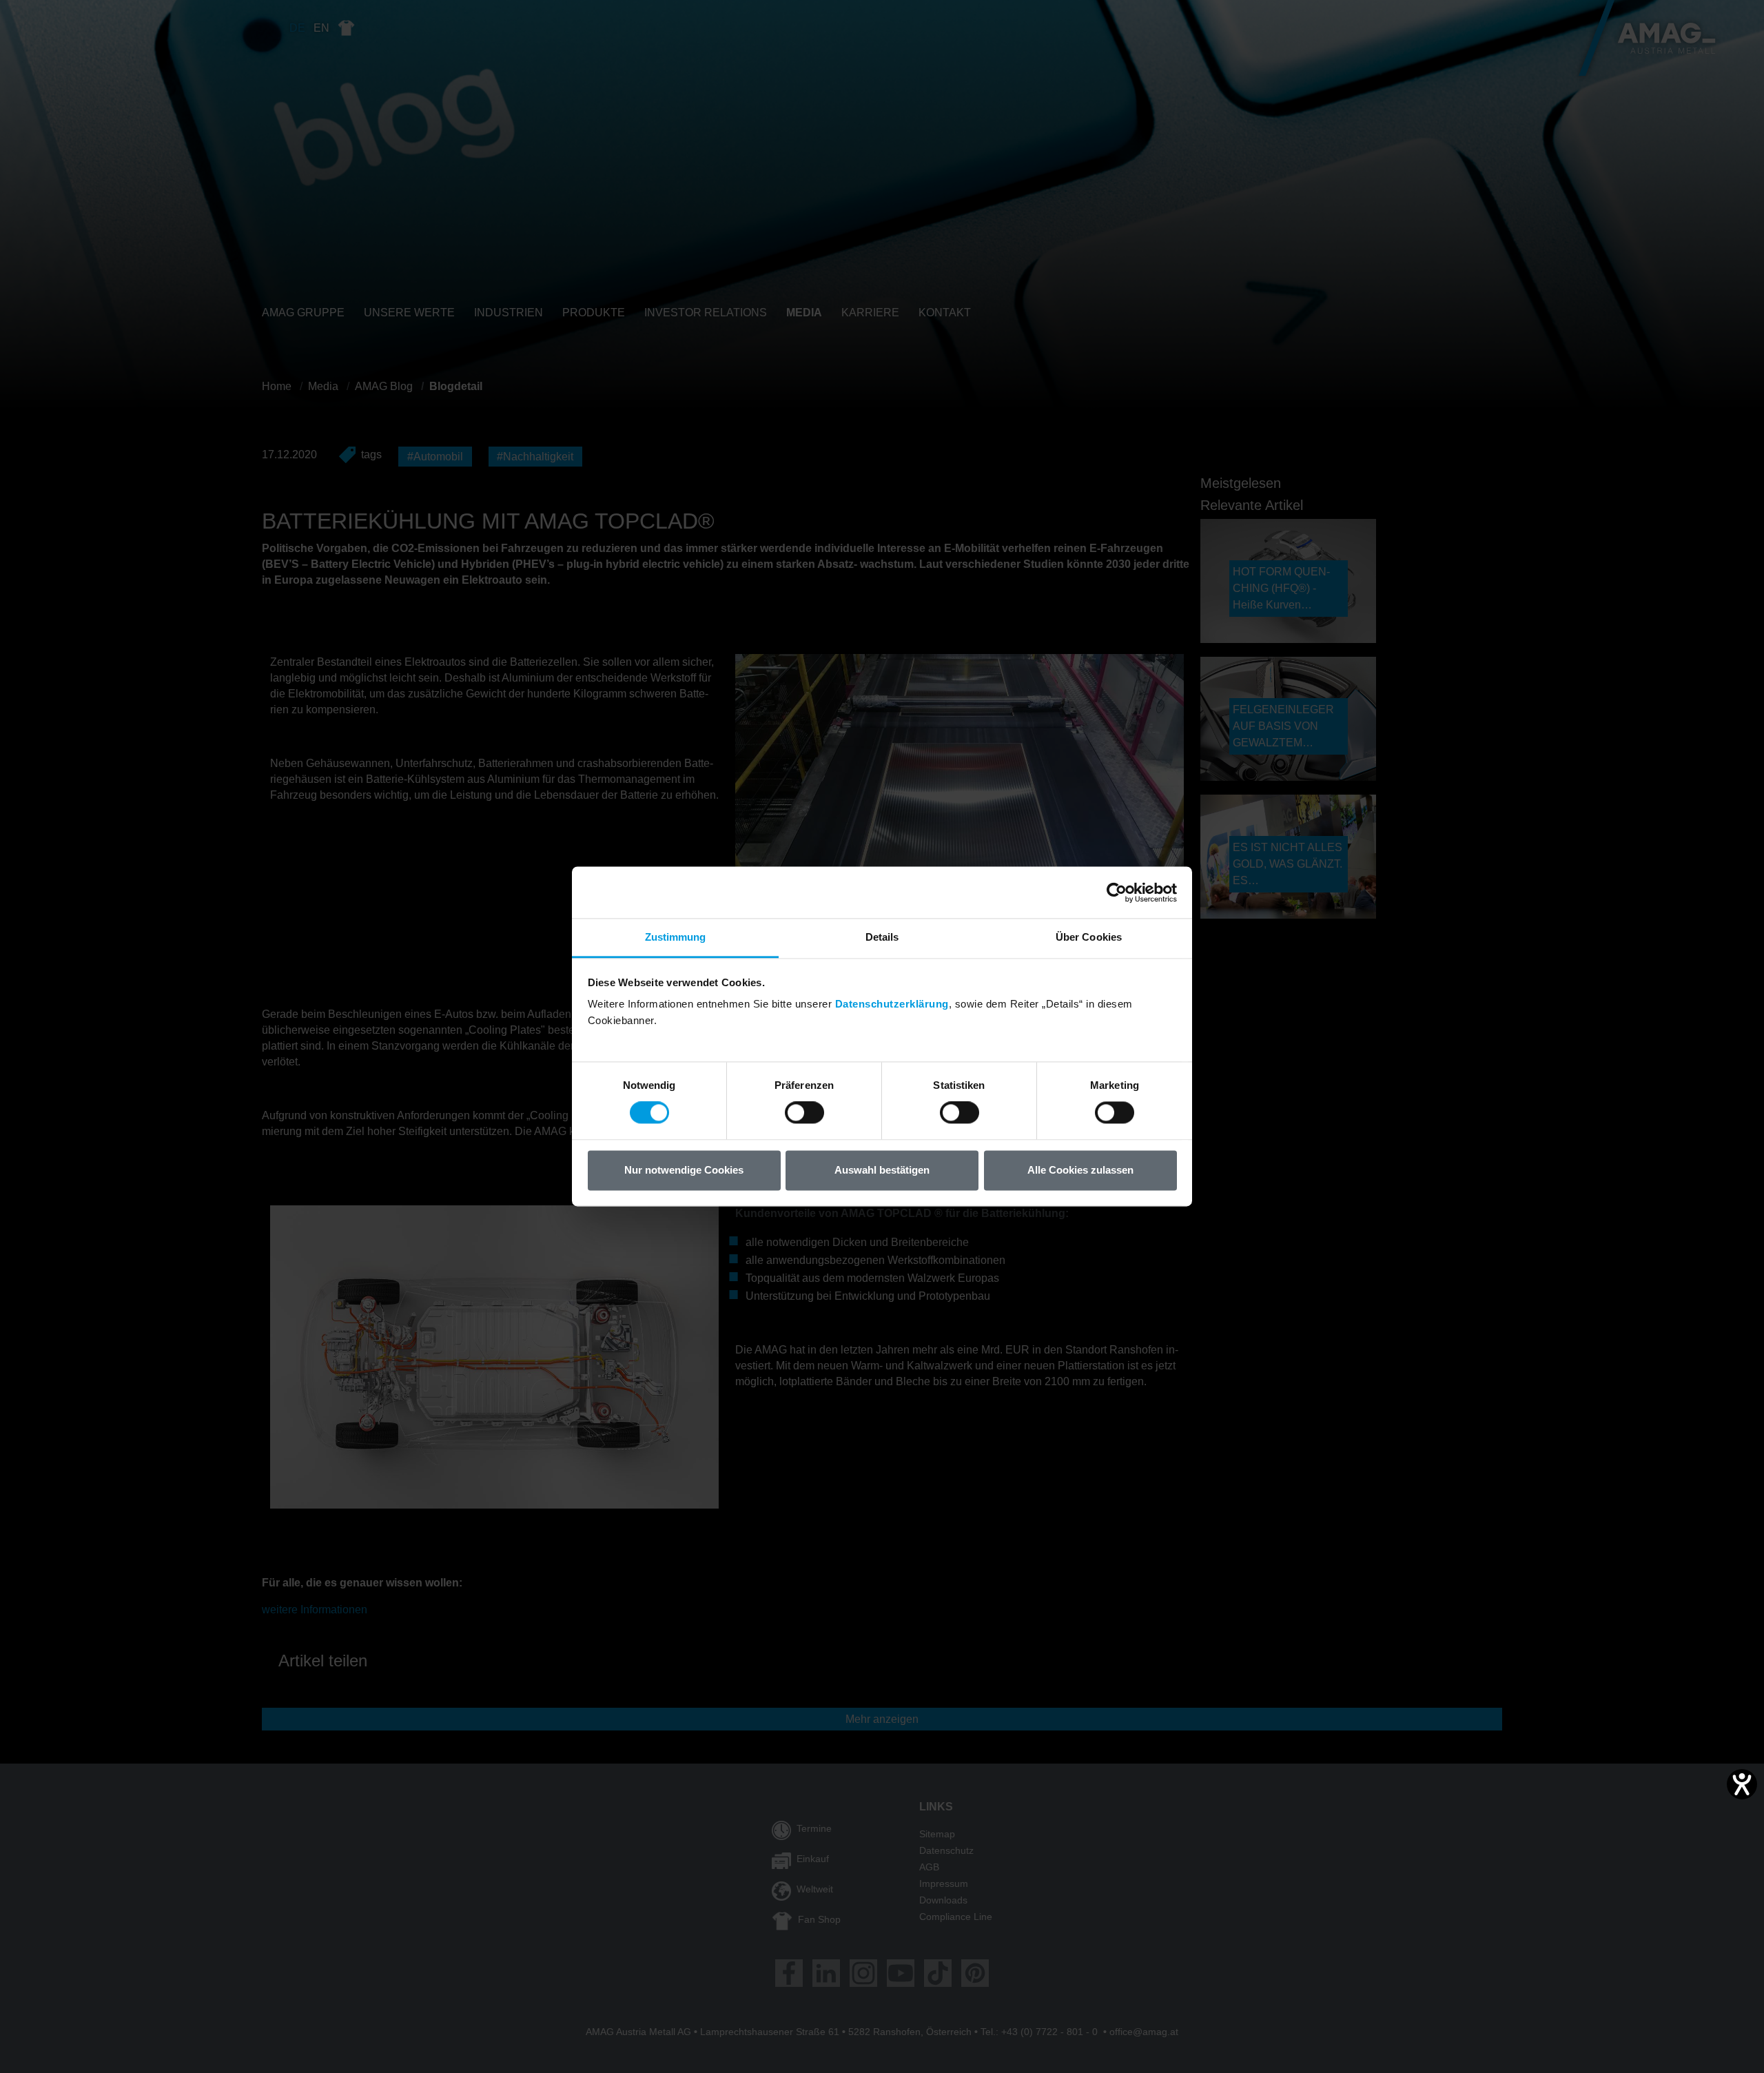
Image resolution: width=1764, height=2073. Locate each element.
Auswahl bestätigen (882, 1170)
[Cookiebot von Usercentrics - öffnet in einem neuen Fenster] (1117, 892)
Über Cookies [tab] (1089, 937)
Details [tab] (882, 937)
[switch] (804, 1113)
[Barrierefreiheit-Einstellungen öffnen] (1742, 1784)
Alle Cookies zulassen (1080, 1170)
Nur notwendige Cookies (684, 1170)
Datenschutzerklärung (892, 1004)
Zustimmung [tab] (676, 937)
